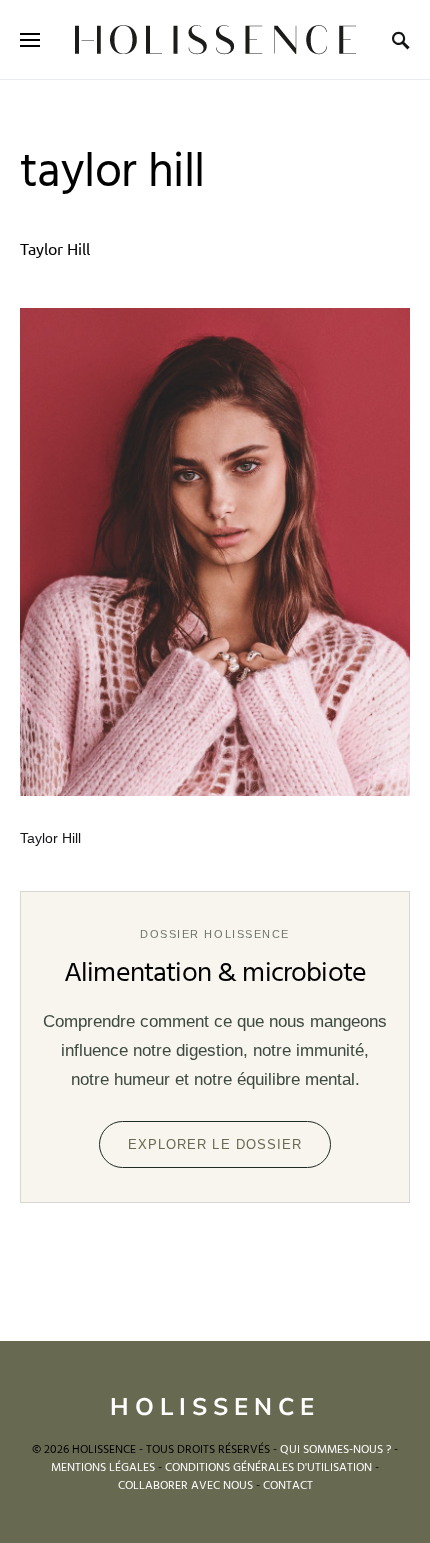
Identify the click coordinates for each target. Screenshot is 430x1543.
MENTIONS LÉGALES (103, 1468)
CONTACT (288, 1486)
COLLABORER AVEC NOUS (185, 1486)
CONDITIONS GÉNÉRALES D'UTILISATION (268, 1468)
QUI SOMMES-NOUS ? (335, 1450)
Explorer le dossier (215, 1144)
